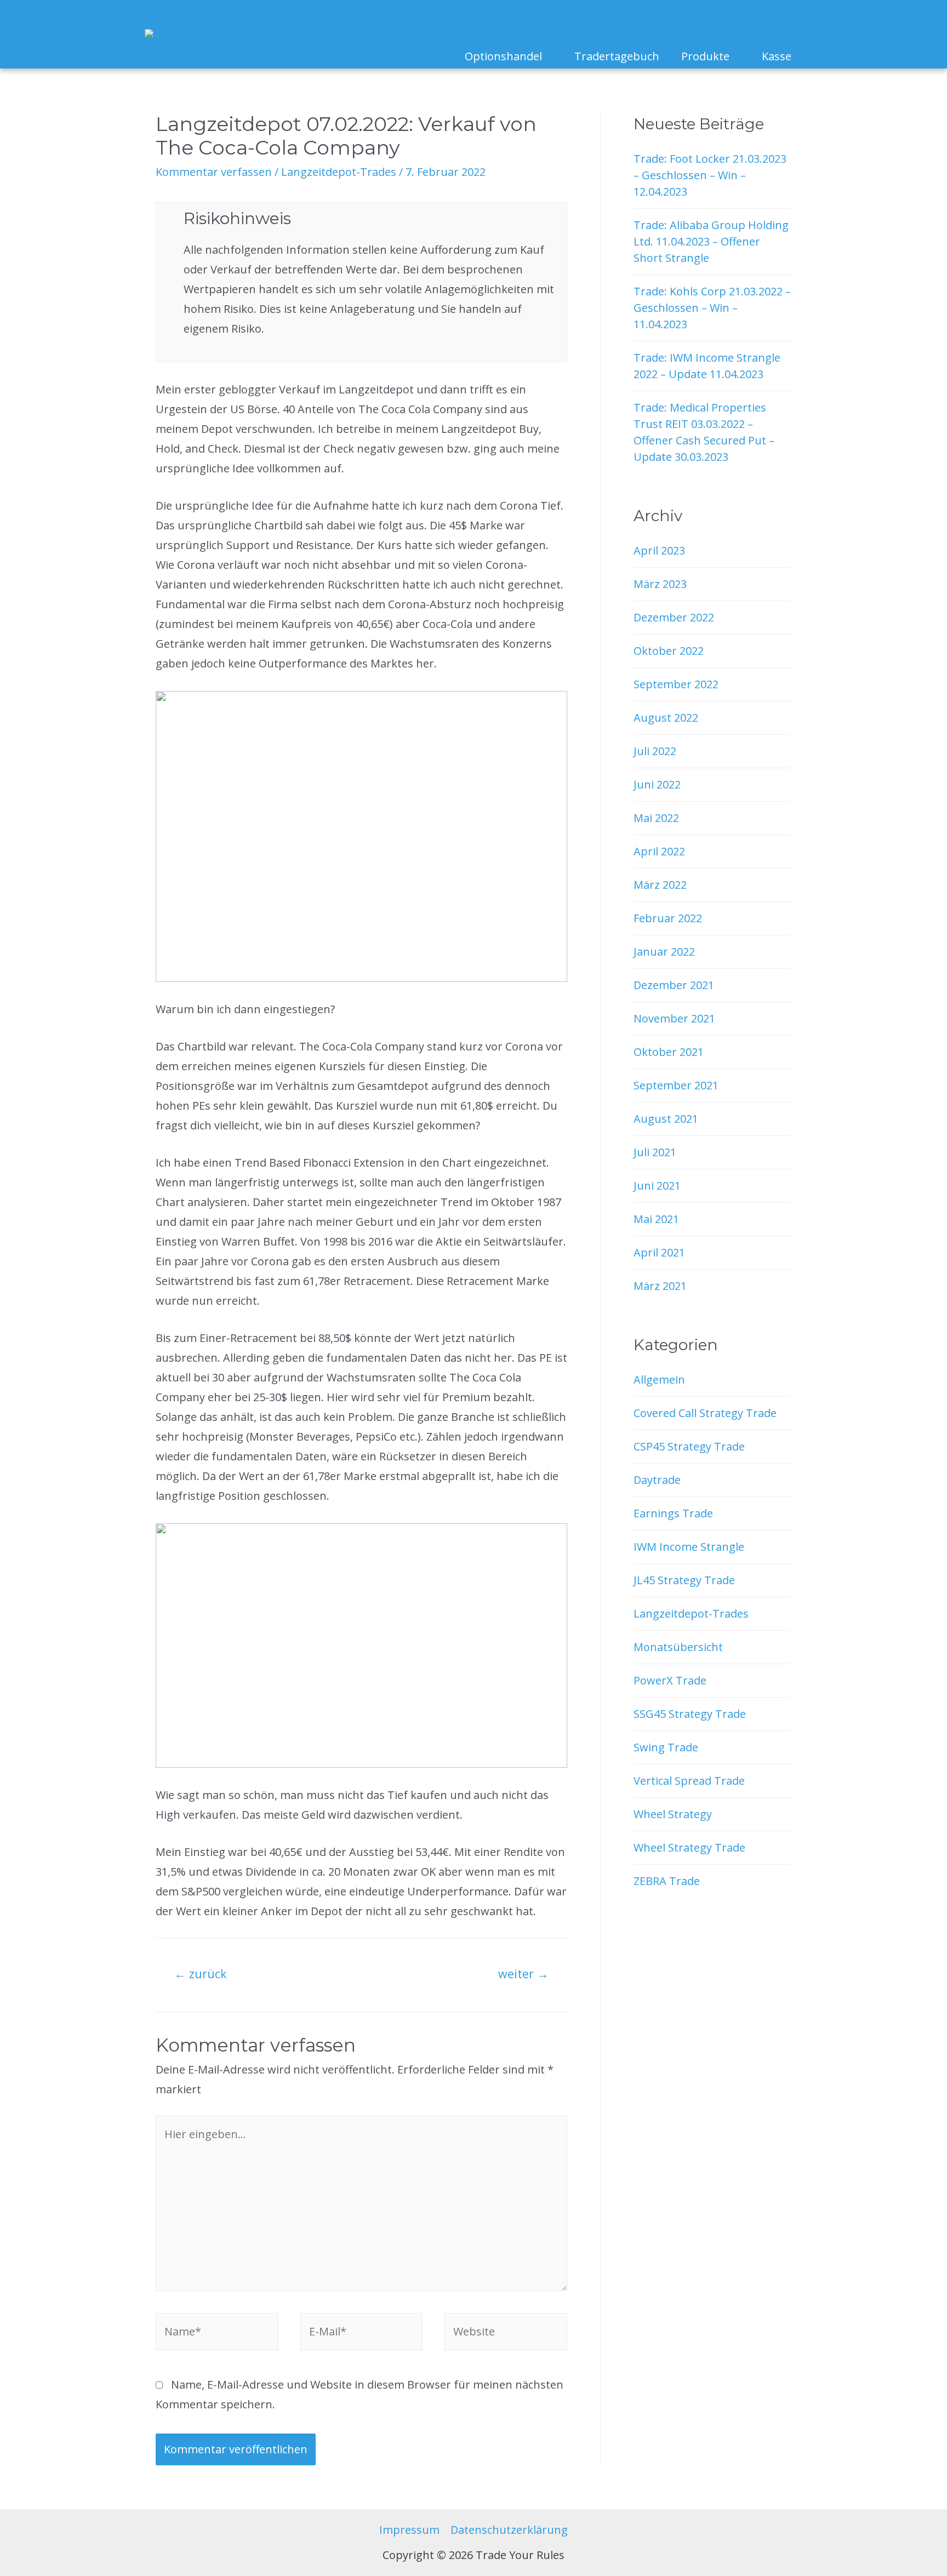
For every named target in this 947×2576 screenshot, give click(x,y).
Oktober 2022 (669, 651)
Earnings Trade (673, 1513)
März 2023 (660, 584)
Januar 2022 (664, 952)
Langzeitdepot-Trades (339, 172)
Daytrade (657, 1480)
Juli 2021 (655, 1152)
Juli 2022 (655, 751)
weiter (523, 1974)
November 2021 (674, 1018)
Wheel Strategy (673, 1814)
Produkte (705, 56)
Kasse (777, 56)
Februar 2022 (668, 918)
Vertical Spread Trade (689, 1781)
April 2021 (659, 1252)
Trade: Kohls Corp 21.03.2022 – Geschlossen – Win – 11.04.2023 (712, 308)
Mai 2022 (656, 818)
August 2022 (666, 718)
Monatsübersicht (678, 1647)
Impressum (409, 2530)
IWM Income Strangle (689, 1547)
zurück (201, 1974)
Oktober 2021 (669, 1052)
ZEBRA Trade (667, 1881)
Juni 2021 (657, 1186)
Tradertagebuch (617, 56)
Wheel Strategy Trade (689, 1847)
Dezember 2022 (674, 617)
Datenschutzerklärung (509, 2530)
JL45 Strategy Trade (684, 1580)
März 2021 (660, 1286)
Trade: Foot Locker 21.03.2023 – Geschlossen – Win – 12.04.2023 (710, 175)
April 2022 (659, 851)
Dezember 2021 (674, 985)
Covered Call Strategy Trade (705, 1413)
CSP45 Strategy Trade (689, 1446)
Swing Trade (666, 1747)
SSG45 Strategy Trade (690, 1714)
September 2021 (676, 1085)
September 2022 (676, 684)
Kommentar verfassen (214, 172)
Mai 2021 (656, 1219)
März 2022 (660, 885)
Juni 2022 (657, 784)
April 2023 (659, 550)
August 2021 (666, 1119)
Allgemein (659, 1380)
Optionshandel (503, 56)
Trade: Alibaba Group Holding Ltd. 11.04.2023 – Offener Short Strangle (711, 241)
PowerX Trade (670, 1680)
